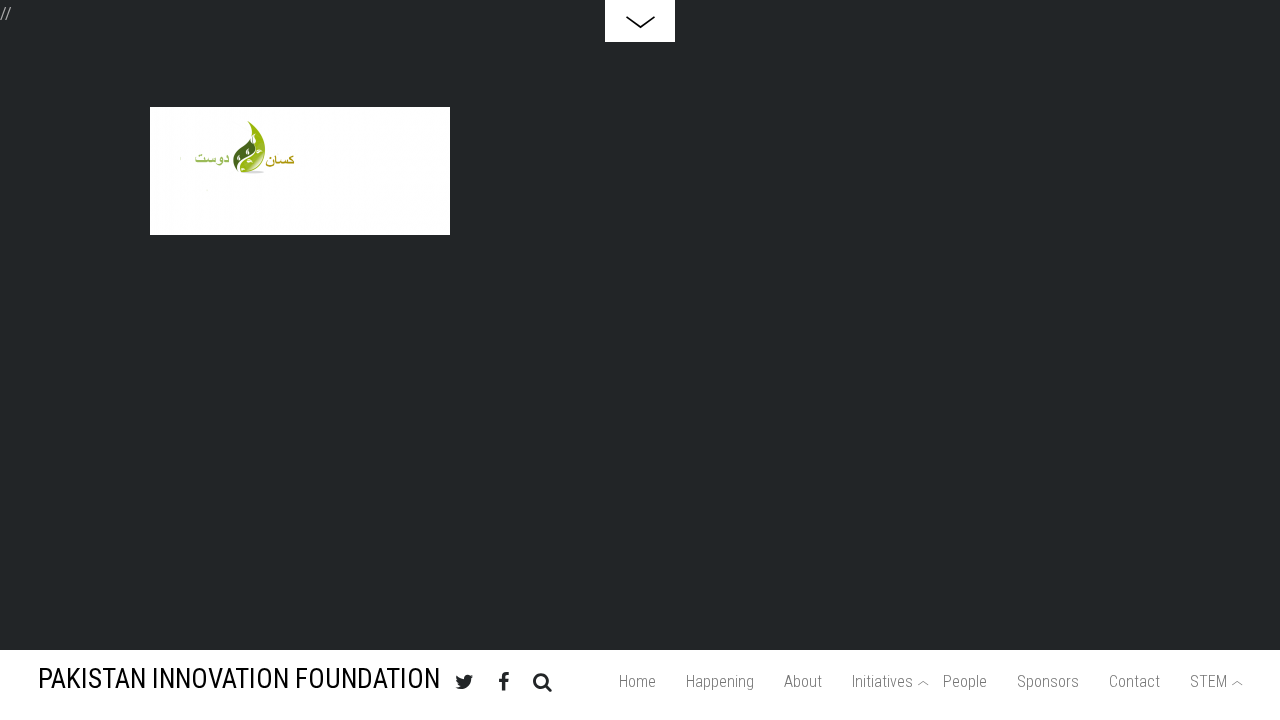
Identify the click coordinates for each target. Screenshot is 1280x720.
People (965, 681)
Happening (720, 681)
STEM (1208, 681)
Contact (1134, 681)
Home (637, 681)
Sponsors (1048, 681)
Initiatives (882, 681)
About (803, 681)
